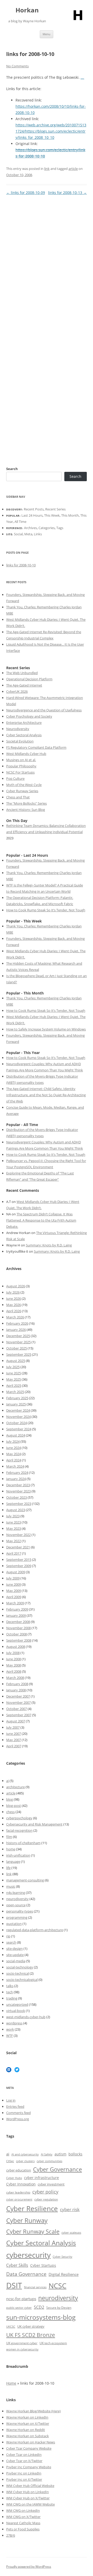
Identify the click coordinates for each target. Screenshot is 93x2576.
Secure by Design (59, 2308)
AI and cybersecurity (25, 2154)
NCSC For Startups (20, 772)
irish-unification (18, 1855)
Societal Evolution (20, 741)
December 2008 (18, 1622)
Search (12, 469)
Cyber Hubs (14, 2178)
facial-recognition (19, 1830)
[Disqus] (47, 261)
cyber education (19, 2170)
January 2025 (16, 1404)
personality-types (20, 1911)
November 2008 (18, 1628)
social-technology (20, 1967)
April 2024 (14, 1460)
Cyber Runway (27, 2220)
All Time (20, 522)
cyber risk (70, 2209)
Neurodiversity (18, 729)
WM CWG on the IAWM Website (30, 2504)
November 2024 (18, 1417)
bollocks (75, 2154)
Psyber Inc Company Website (29, 2467)
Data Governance (26, 2274)
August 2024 (16, 1435)
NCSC (57, 2286)
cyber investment (51, 2184)
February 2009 (17, 1609)
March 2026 (15, 1317)
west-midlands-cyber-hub (26, 2017)
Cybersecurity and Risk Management (34, 1824)
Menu (47, 34)
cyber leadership (18, 2192)
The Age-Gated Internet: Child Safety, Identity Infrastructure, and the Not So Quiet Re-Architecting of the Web (46, 1095)
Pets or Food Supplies (23, 2529)
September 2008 (19, 1640)
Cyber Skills (17, 2265)
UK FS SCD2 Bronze (31, 2335)
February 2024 (17, 1473)
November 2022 (18, 1535)
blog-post (14, 1806)
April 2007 (14, 1746)
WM (10, 2486)
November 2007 (18, 1702)
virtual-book (16, 2011)
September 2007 (19, 1715)
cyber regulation (46, 2199)
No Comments (17, 66)
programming (17, 1917)
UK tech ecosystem (53, 2343)
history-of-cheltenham (23, 1843)
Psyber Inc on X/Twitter (24, 2479)
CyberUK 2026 (17, 691)
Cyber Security (63, 2257)
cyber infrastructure (41, 2178)
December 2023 (18, 1485)
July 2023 (13, 1516)
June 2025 (14, 1373)
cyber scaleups (71, 2232)
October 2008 (17, 1634)
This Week (52, 515)
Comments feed (18, 2113)
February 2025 (17, 1398)
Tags (60, 528)
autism (60, 2154)
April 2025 (14, 1386)
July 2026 (13, 1292)
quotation (14, 1924)
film (9, 1837)
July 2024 (13, 1441)
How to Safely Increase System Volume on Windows (46, 1029)
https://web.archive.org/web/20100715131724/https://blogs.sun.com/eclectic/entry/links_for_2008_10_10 (51, 131)
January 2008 (16, 1690)
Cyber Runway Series (22, 791)
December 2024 (18, 1410)
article (73, 169)
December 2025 (18, 1336)
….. (82, 78)
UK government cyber (22, 2343)
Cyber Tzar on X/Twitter (24, 2461)
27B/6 (11, 2535)
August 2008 (16, 1647)
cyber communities (49, 2161)
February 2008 (17, 1684)
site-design (14, 1949)
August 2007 (16, 1721)
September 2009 (19, 1566)
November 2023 (18, 1491)
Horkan (27, 10)
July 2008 (13, 1653)
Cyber (18, 2486)
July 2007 (13, 1727)
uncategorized (17, 2004)
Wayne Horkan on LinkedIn (27, 2417)
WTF (10, 2036)
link (47, 169)
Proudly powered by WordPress (29, 2567)
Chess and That (18, 797)
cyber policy (45, 2192)
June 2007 (14, 1734)
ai (7, 1781)
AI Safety (47, 2154)
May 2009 (14, 1591)
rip (8, 1936)
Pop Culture (15, 778)
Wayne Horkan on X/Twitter (28, 2423)
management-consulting (25, 1880)
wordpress (14, 2023)
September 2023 (19, 1504)
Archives (30, 528)
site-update (15, 1955)
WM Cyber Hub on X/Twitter (28, 2498)
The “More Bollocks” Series (26, 803)
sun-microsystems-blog (41, 2317)
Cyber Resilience (32, 2209)
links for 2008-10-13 (67, 193)
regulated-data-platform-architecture (35, 1930)
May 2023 (14, 1528)
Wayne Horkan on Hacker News (31, 2442)
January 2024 (16, 1479)
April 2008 (14, 1671)
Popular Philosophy (21, 766)
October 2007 (17, 1709)
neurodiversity (17, 1899)
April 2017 (14, 1553)
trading (12, 1998)
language (13, 1861)
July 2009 (13, 1578)
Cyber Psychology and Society (29, 716)
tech (10, 1992)
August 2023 (16, 1510)
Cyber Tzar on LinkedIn (24, 2455)
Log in (11, 2100)
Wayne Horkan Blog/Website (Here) (33, 2411)
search (11, 1942)
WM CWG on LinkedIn (23, 2510)
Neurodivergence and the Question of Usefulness (44, 710)
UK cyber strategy (31, 2326)
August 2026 (16, 1286)
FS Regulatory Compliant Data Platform (36, 747)
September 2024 (19, 1429)
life (8, 1868)
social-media (16, 1961)
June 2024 (14, 1448)
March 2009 (15, 1603)
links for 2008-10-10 (21, 565)
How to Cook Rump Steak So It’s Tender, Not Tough (46, 910)
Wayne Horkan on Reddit (26, 2430)
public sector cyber (19, 2308)
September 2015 (19, 1560)
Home (11, 2383)
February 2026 (17, 1323)
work (10, 2029)
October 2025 (17, 1348)
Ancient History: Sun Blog (26, 810)
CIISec (10, 2161)
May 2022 (14, 1541)
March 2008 (15, 1678)
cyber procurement (19, 2199)
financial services (35, 2287)
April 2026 (14, 1311)
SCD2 (39, 2307)
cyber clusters (25, 2161)
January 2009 (16, 1615)
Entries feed (15, 2106)
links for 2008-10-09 (26, 193)
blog (10, 1799)
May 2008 (14, 1665)
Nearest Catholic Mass (23, 2523)
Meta (28, 534)
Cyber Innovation (21, 2184)
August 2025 (16, 1361)
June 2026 (14, 1298)
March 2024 (15, 1466)
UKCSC (11, 2326)
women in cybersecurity (22, 2349)
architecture (16, 1787)
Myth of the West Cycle (24, 785)
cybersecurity (28, 2255)
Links (38, 534)
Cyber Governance (57, 2169)
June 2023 (14, 1522)
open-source (16, 1905)
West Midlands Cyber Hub (26, 754)
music (11, 1886)
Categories (47, 528)
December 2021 (18, 1547)
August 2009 (16, 1572)
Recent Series (55, 509)
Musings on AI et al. (21, 760)
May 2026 (14, 1305)
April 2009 (14, 1597)
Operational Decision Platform (29, 679)
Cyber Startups (43, 2265)
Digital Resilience (64, 2274)
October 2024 (17, 1423)
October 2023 (17, 1497)
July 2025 (13, 1367)
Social (18, 534)
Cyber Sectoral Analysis (24, 735)
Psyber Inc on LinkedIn (24, 2473)
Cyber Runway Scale (33, 2231)
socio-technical (18, 1973)
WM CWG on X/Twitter (23, 2517)
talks (10, 1986)
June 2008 (14, 1659)
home (11, 1849)
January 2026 (16, 1330)
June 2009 (14, 1584)
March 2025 (15, 1392)
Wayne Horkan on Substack (28, 2436)
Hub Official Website (39, 2486)
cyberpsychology (19, 1818)
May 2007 (14, 1740)
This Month (70, 515)
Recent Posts (34, 509)
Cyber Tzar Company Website (29, 2448)
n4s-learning (16, 1893)
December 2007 (18, 1696)
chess (10, 1812)
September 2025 (19, 1354)
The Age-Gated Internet (24, 685)
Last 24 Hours (32, 515)
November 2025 (18, 1342)
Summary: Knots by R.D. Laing (49, 1245)
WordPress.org (18, 2119)
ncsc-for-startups (21, 2299)
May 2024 (14, 1454)
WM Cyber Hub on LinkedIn (28, 2492)
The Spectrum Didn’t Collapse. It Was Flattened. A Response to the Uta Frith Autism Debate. (41, 1220)
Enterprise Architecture (24, 723)
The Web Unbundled (22, 673)
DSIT (14, 2285)
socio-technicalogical (22, 1980)
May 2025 (14, 1379)
